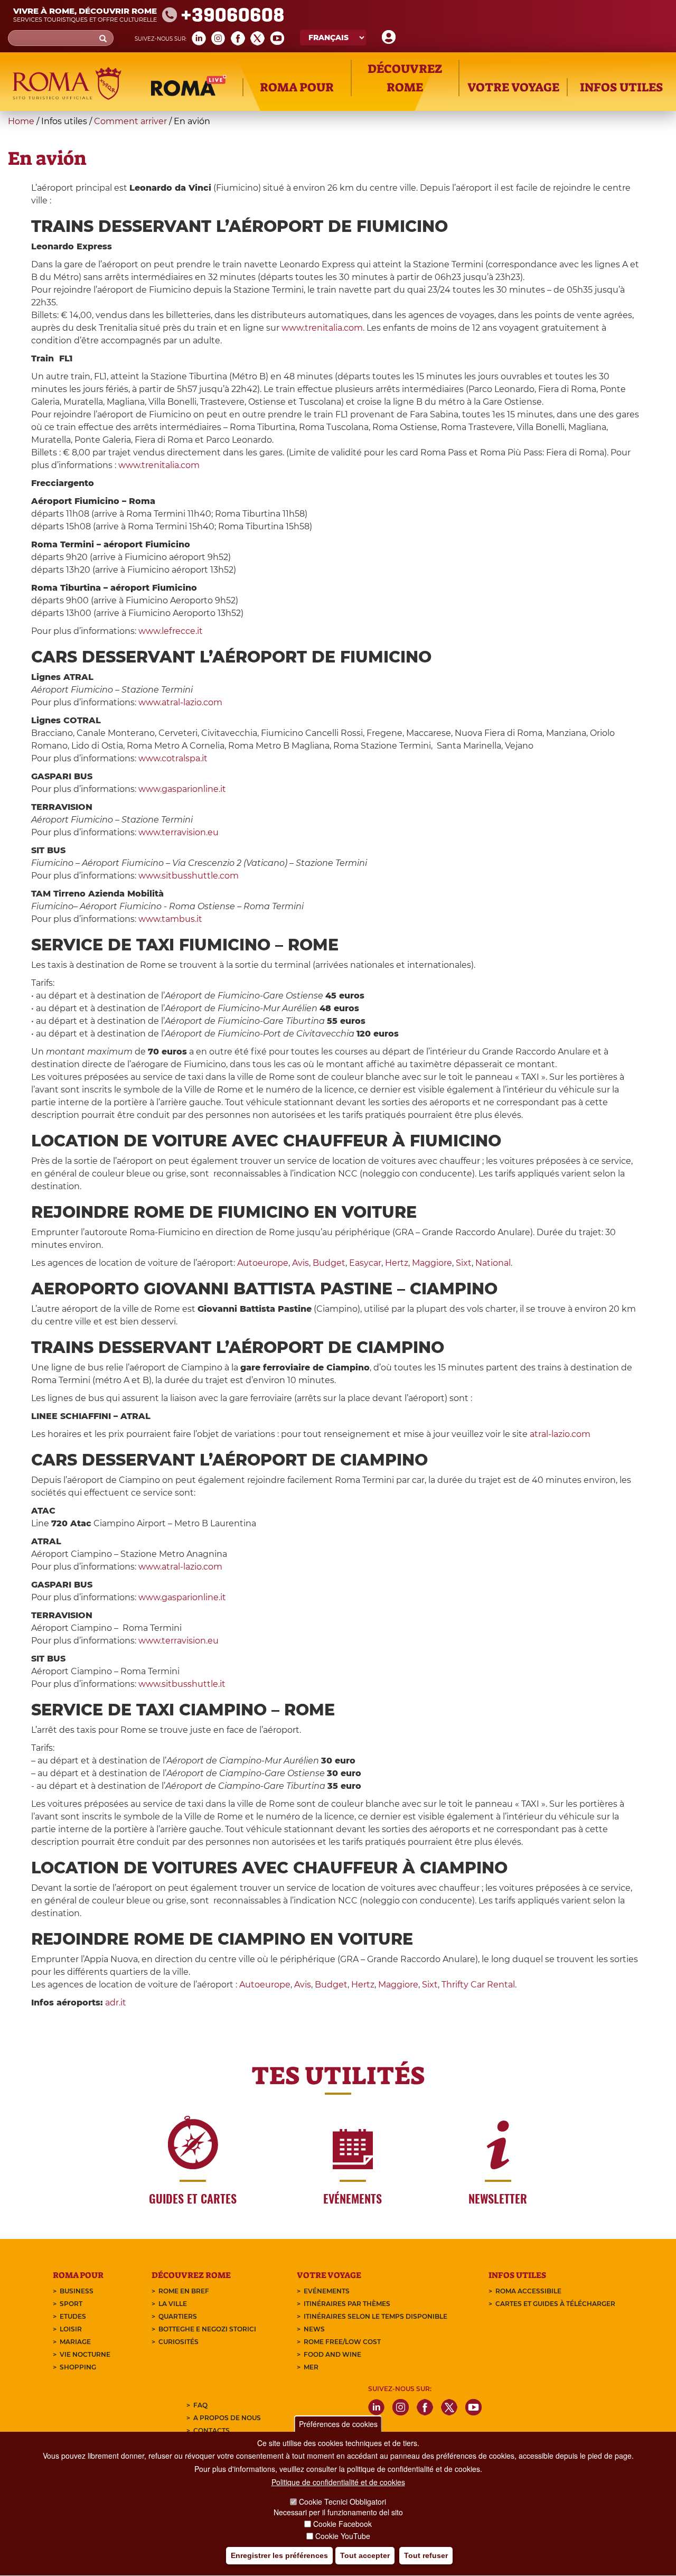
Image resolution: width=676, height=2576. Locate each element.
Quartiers (178, 2316)
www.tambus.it (170, 919)
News (314, 2329)
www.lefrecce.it (171, 631)
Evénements (327, 2291)
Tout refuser (426, 2555)
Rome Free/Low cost (342, 2342)
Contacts (212, 2430)
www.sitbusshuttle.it (182, 1684)
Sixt (464, 1263)
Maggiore (432, 1263)
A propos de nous (227, 2418)
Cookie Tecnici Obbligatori (342, 2502)
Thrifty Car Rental (478, 1985)
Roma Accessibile (528, 2291)
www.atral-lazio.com (180, 702)
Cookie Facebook (342, 2524)
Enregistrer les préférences (279, 2555)
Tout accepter (365, 2555)
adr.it (116, 2003)
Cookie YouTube (343, 2536)
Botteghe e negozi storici (207, 2329)
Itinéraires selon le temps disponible (375, 2316)
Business (77, 2291)
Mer (311, 2367)
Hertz (397, 1263)
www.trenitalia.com (322, 328)
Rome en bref (184, 2291)
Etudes (73, 2316)
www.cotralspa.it (173, 758)
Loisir (71, 2329)
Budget (329, 1263)
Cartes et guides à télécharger (555, 2304)
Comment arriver (130, 121)
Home (21, 121)
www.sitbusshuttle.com (189, 876)
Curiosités (179, 2342)
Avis (301, 1263)
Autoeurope (263, 1263)
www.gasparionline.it (182, 789)
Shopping (78, 2367)
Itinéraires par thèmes (347, 2304)
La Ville (173, 2304)
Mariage (75, 2342)
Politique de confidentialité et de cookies (338, 2482)
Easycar (365, 1263)
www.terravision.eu (179, 832)
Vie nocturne (85, 2354)
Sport (71, 2304)
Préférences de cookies (338, 2424)
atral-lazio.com (560, 1434)
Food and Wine (332, 2354)
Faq (200, 2405)
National (493, 1263)
